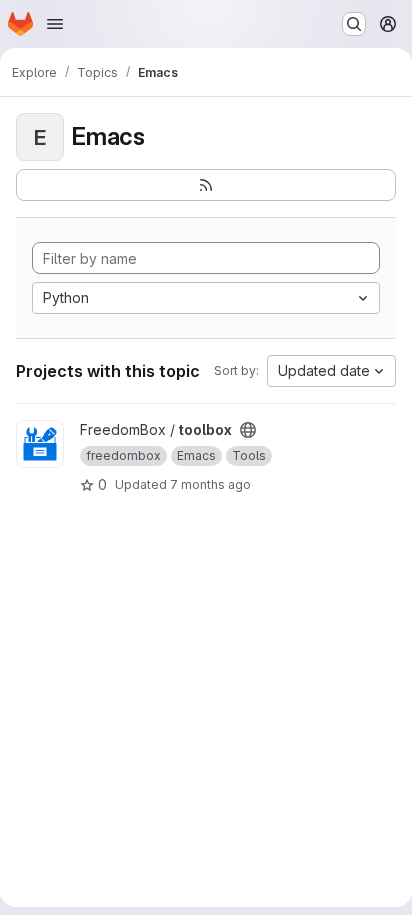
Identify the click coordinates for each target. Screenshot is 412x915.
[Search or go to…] (354, 24)
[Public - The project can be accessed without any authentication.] (248, 430)
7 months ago (210, 484)
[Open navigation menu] (55, 24)
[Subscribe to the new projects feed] (206, 185)
